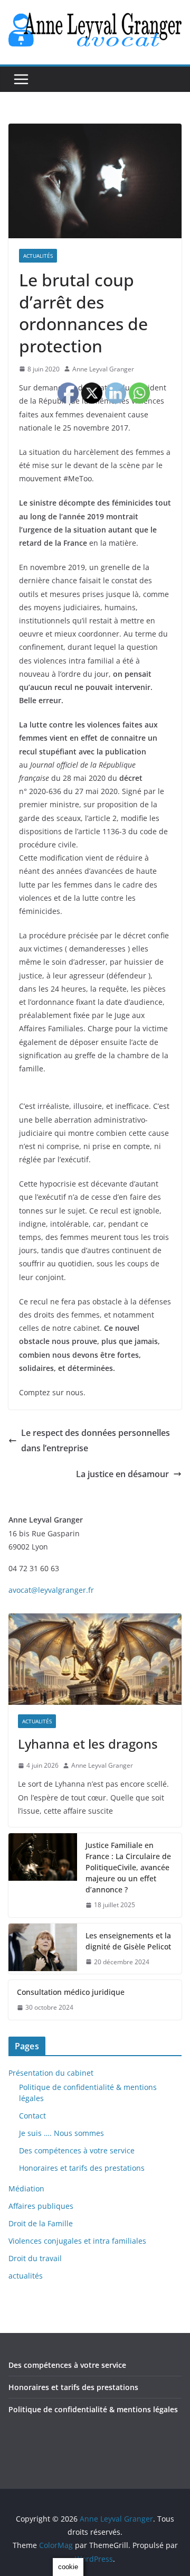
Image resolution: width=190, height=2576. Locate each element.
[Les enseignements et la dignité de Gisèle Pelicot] (43, 1949)
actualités (38, 256)
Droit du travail (35, 2258)
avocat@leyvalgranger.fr (51, 1590)
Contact (32, 2116)
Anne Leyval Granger (103, 369)
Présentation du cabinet (51, 2073)
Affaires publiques (41, 2206)
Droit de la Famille (41, 2223)
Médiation (26, 2188)
